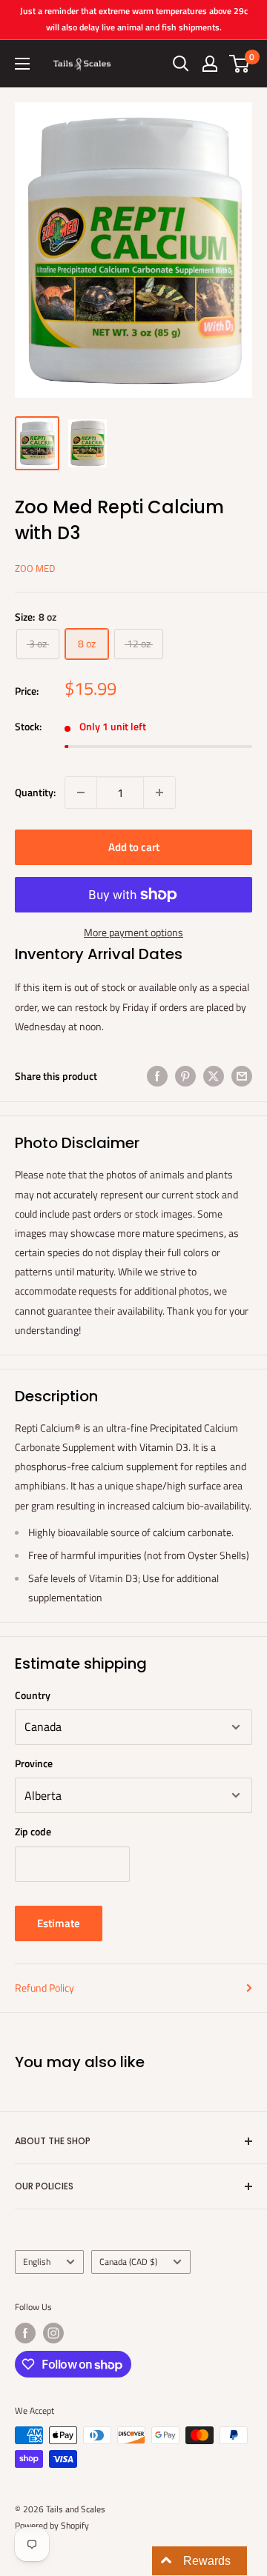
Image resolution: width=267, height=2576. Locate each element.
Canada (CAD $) (128, 2262)
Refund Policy (44, 1988)
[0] (240, 64)
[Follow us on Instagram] (53, 2333)
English (37, 2262)
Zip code (33, 1831)
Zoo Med (35, 568)
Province (34, 1763)
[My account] (210, 64)
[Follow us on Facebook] (25, 2333)
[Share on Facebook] (157, 1077)
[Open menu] (22, 64)
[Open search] (181, 64)
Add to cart (134, 847)
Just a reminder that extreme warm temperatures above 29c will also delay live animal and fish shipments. (134, 19)
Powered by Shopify (52, 2525)
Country (33, 1695)
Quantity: (35, 792)
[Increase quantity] (159, 793)
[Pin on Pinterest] (185, 1077)
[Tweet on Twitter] (214, 1077)
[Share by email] (242, 1077)
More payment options (133, 932)
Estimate (59, 1923)
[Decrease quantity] (81, 793)
